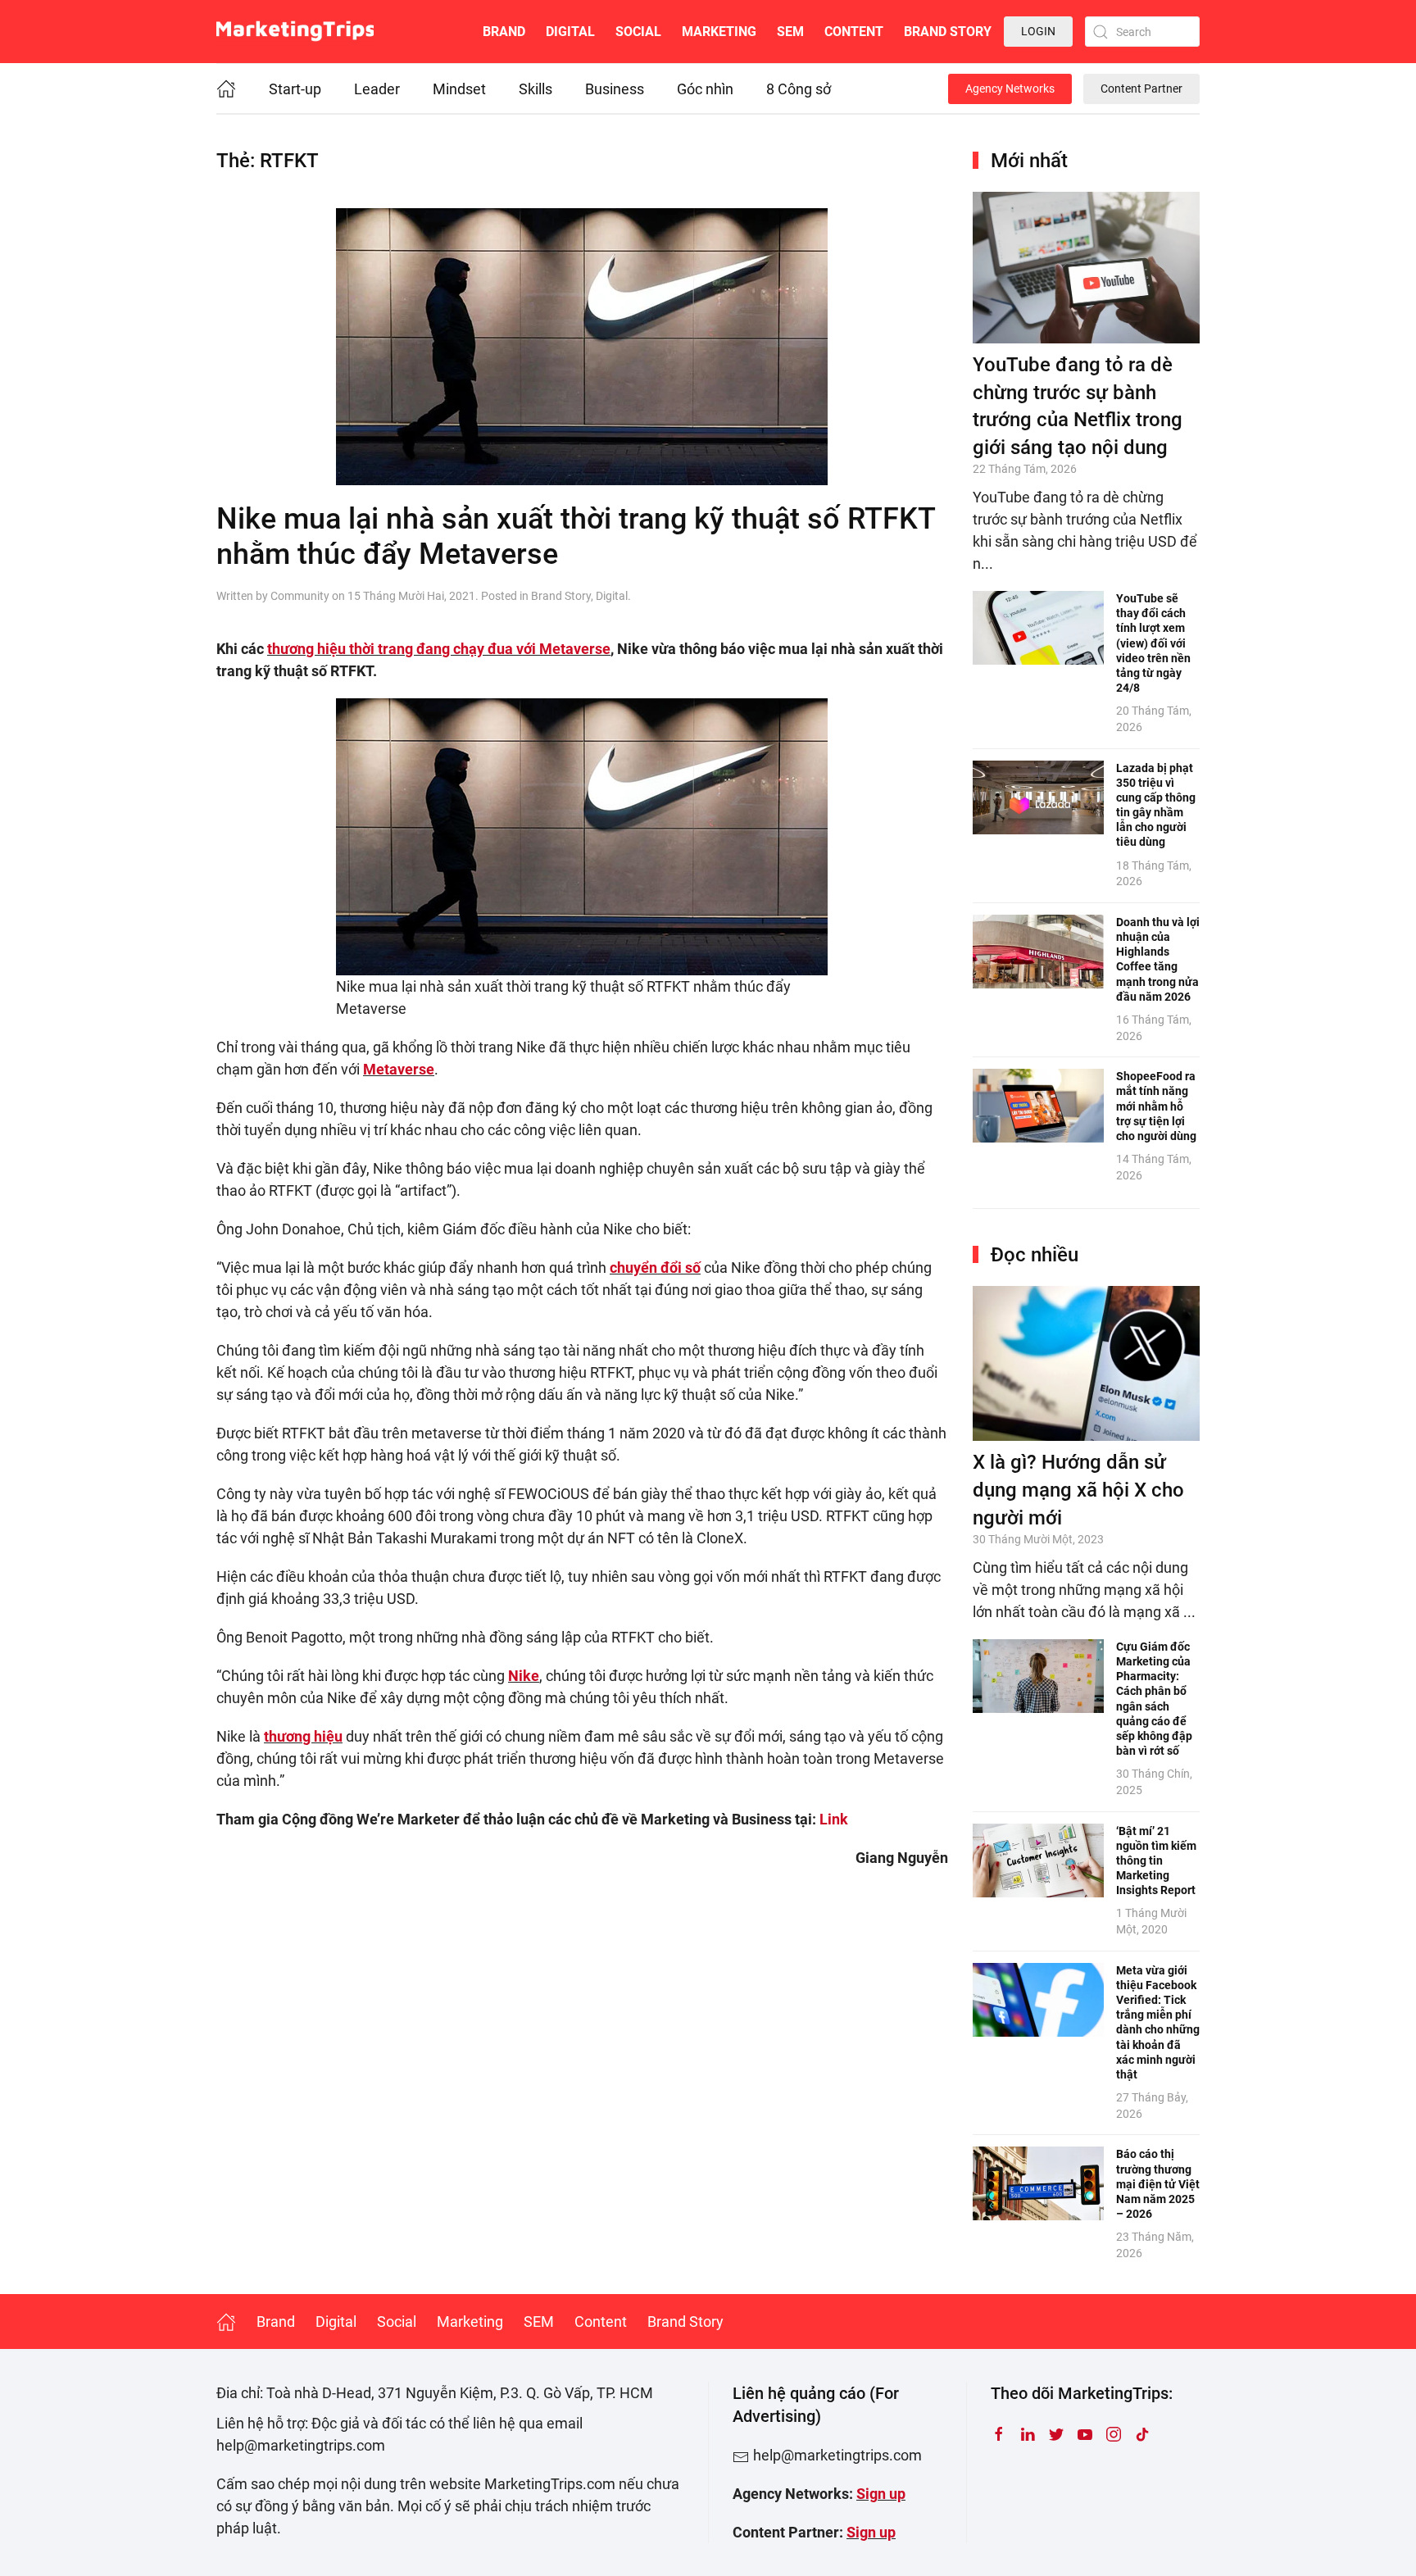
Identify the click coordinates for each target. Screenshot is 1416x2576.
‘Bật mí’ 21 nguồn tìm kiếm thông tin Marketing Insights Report (1156, 1861)
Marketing (719, 32)
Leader (377, 89)
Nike (524, 1676)
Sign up (881, 2494)
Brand (504, 32)
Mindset (459, 89)
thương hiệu (303, 1736)
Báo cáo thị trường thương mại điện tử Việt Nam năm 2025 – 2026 (1158, 2184)
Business (615, 89)
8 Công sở (799, 89)
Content (854, 32)
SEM (790, 32)
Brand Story (948, 32)
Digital (570, 32)
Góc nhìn (705, 89)
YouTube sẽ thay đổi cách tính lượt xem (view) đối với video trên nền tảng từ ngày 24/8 (1153, 643)
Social (638, 32)
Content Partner (1141, 89)
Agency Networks (1010, 89)
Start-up (295, 89)
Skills (536, 89)
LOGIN (1038, 31)
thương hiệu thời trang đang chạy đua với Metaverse (439, 649)
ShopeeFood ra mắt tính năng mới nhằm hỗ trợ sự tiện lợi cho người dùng (1156, 1106)
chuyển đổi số (655, 1268)
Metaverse (399, 1069)
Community (300, 596)
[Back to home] (295, 32)
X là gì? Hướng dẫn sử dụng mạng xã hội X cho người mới (1078, 1490)
